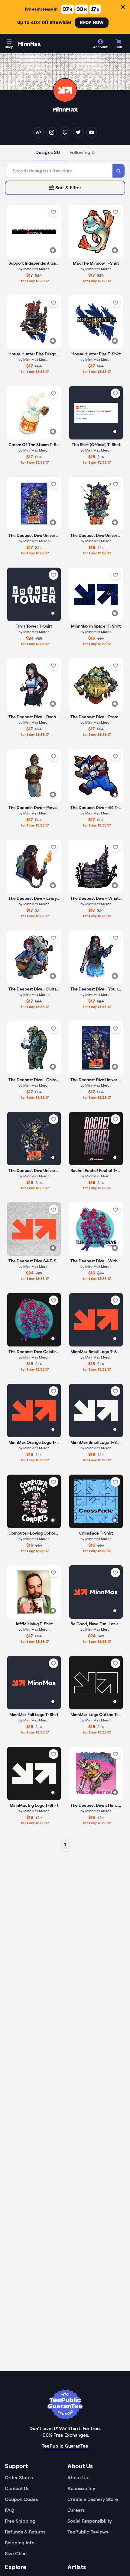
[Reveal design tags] (53, 250)
